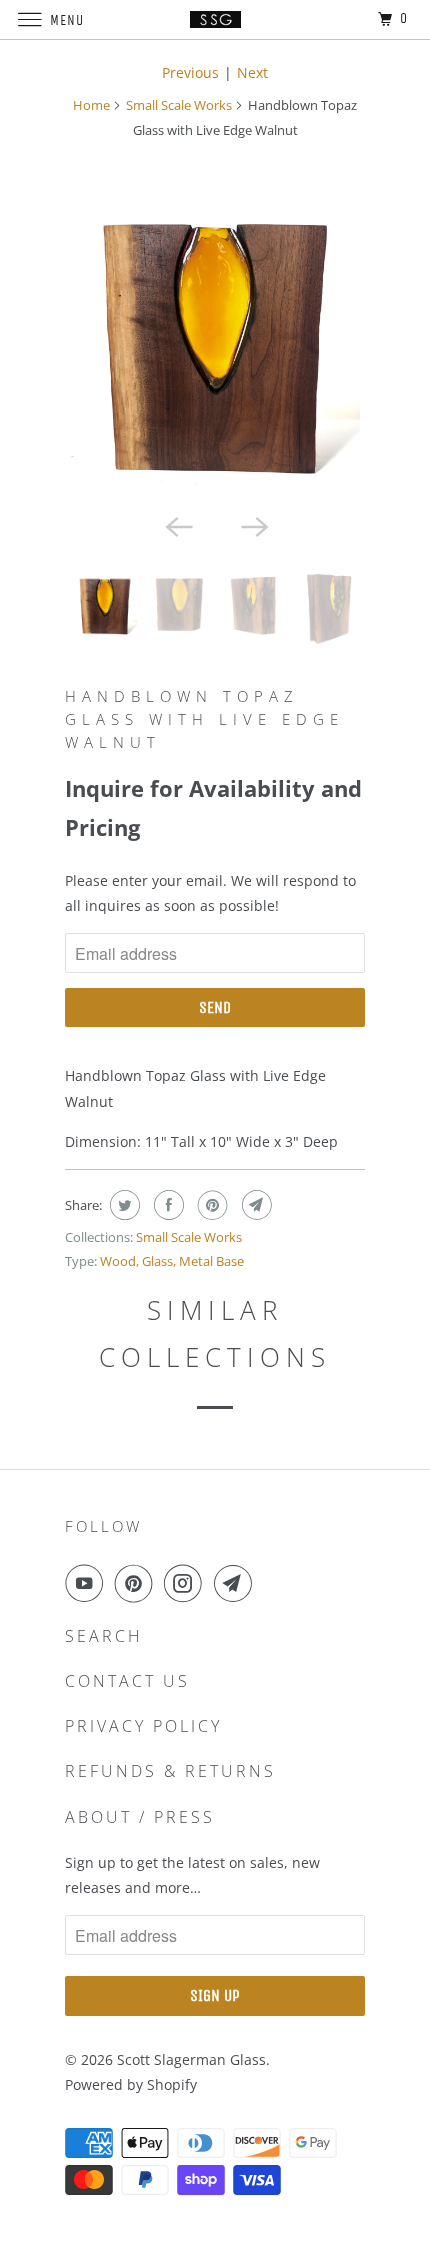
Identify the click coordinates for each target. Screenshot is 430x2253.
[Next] (253, 526)
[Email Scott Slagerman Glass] (237, 1583)
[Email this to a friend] (254, 1205)
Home (91, 105)
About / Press (140, 1817)
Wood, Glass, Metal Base (172, 1261)
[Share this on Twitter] (122, 1205)
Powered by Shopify (131, 2084)
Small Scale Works (179, 105)
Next (252, 72)
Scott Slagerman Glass (191, 2059)
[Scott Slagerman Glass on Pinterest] (138, 1583)
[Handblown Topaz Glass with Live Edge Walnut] (215, 330)
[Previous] (177, 526)
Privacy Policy (143, 1726)
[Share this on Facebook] (166, 1205)
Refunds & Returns (170, 1771)
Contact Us (127, 1681)
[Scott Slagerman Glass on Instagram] (187, 1583)
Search (104, 1636)
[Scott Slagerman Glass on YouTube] (88, 1583)
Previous (190, 72)
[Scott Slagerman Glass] (215, 19)
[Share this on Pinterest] (210, 1205)
